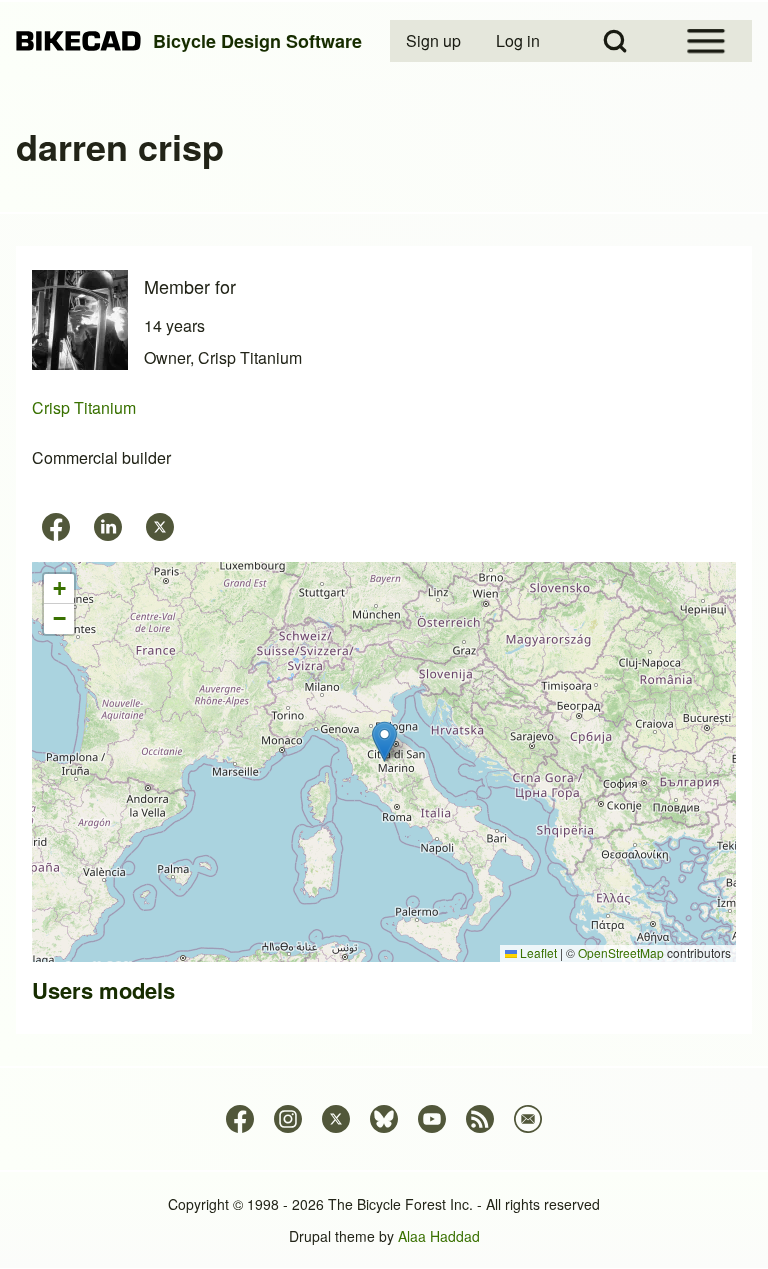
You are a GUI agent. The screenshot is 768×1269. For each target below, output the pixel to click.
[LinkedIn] (108, 527)
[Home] (78, 41)
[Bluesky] (384, 1119)
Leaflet (537, 952)
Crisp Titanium (84, 407)
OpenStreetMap (621, 952)
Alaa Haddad (439, 1236)
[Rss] (480, 1119)
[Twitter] (160, 527)
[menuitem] (435, 41)
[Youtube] (432, 1119)
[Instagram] (288, 1119)
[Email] (528, 1119)
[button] (384, 741)
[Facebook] (56, 527)
